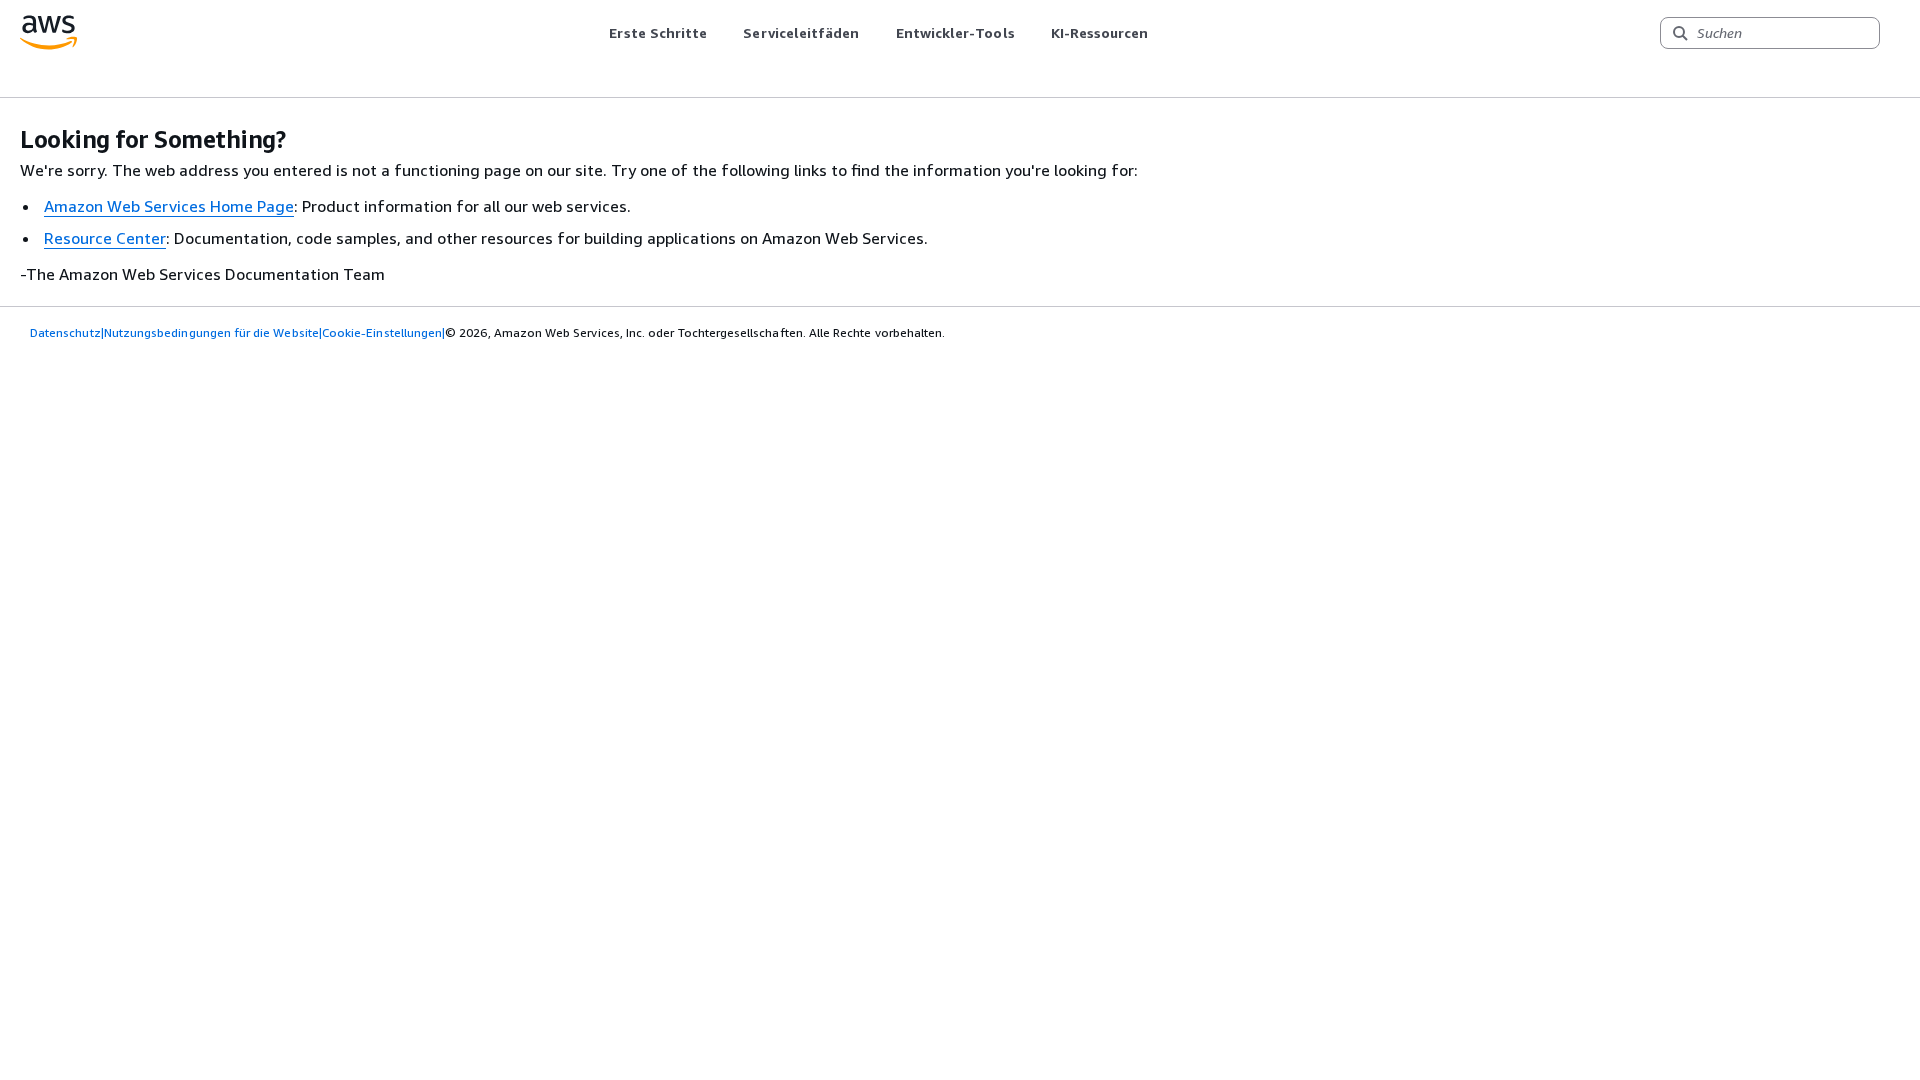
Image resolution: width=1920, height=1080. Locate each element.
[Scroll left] (594, 33)
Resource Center (105, 238)
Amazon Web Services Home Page (169, 206)
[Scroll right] (1163, 33)
